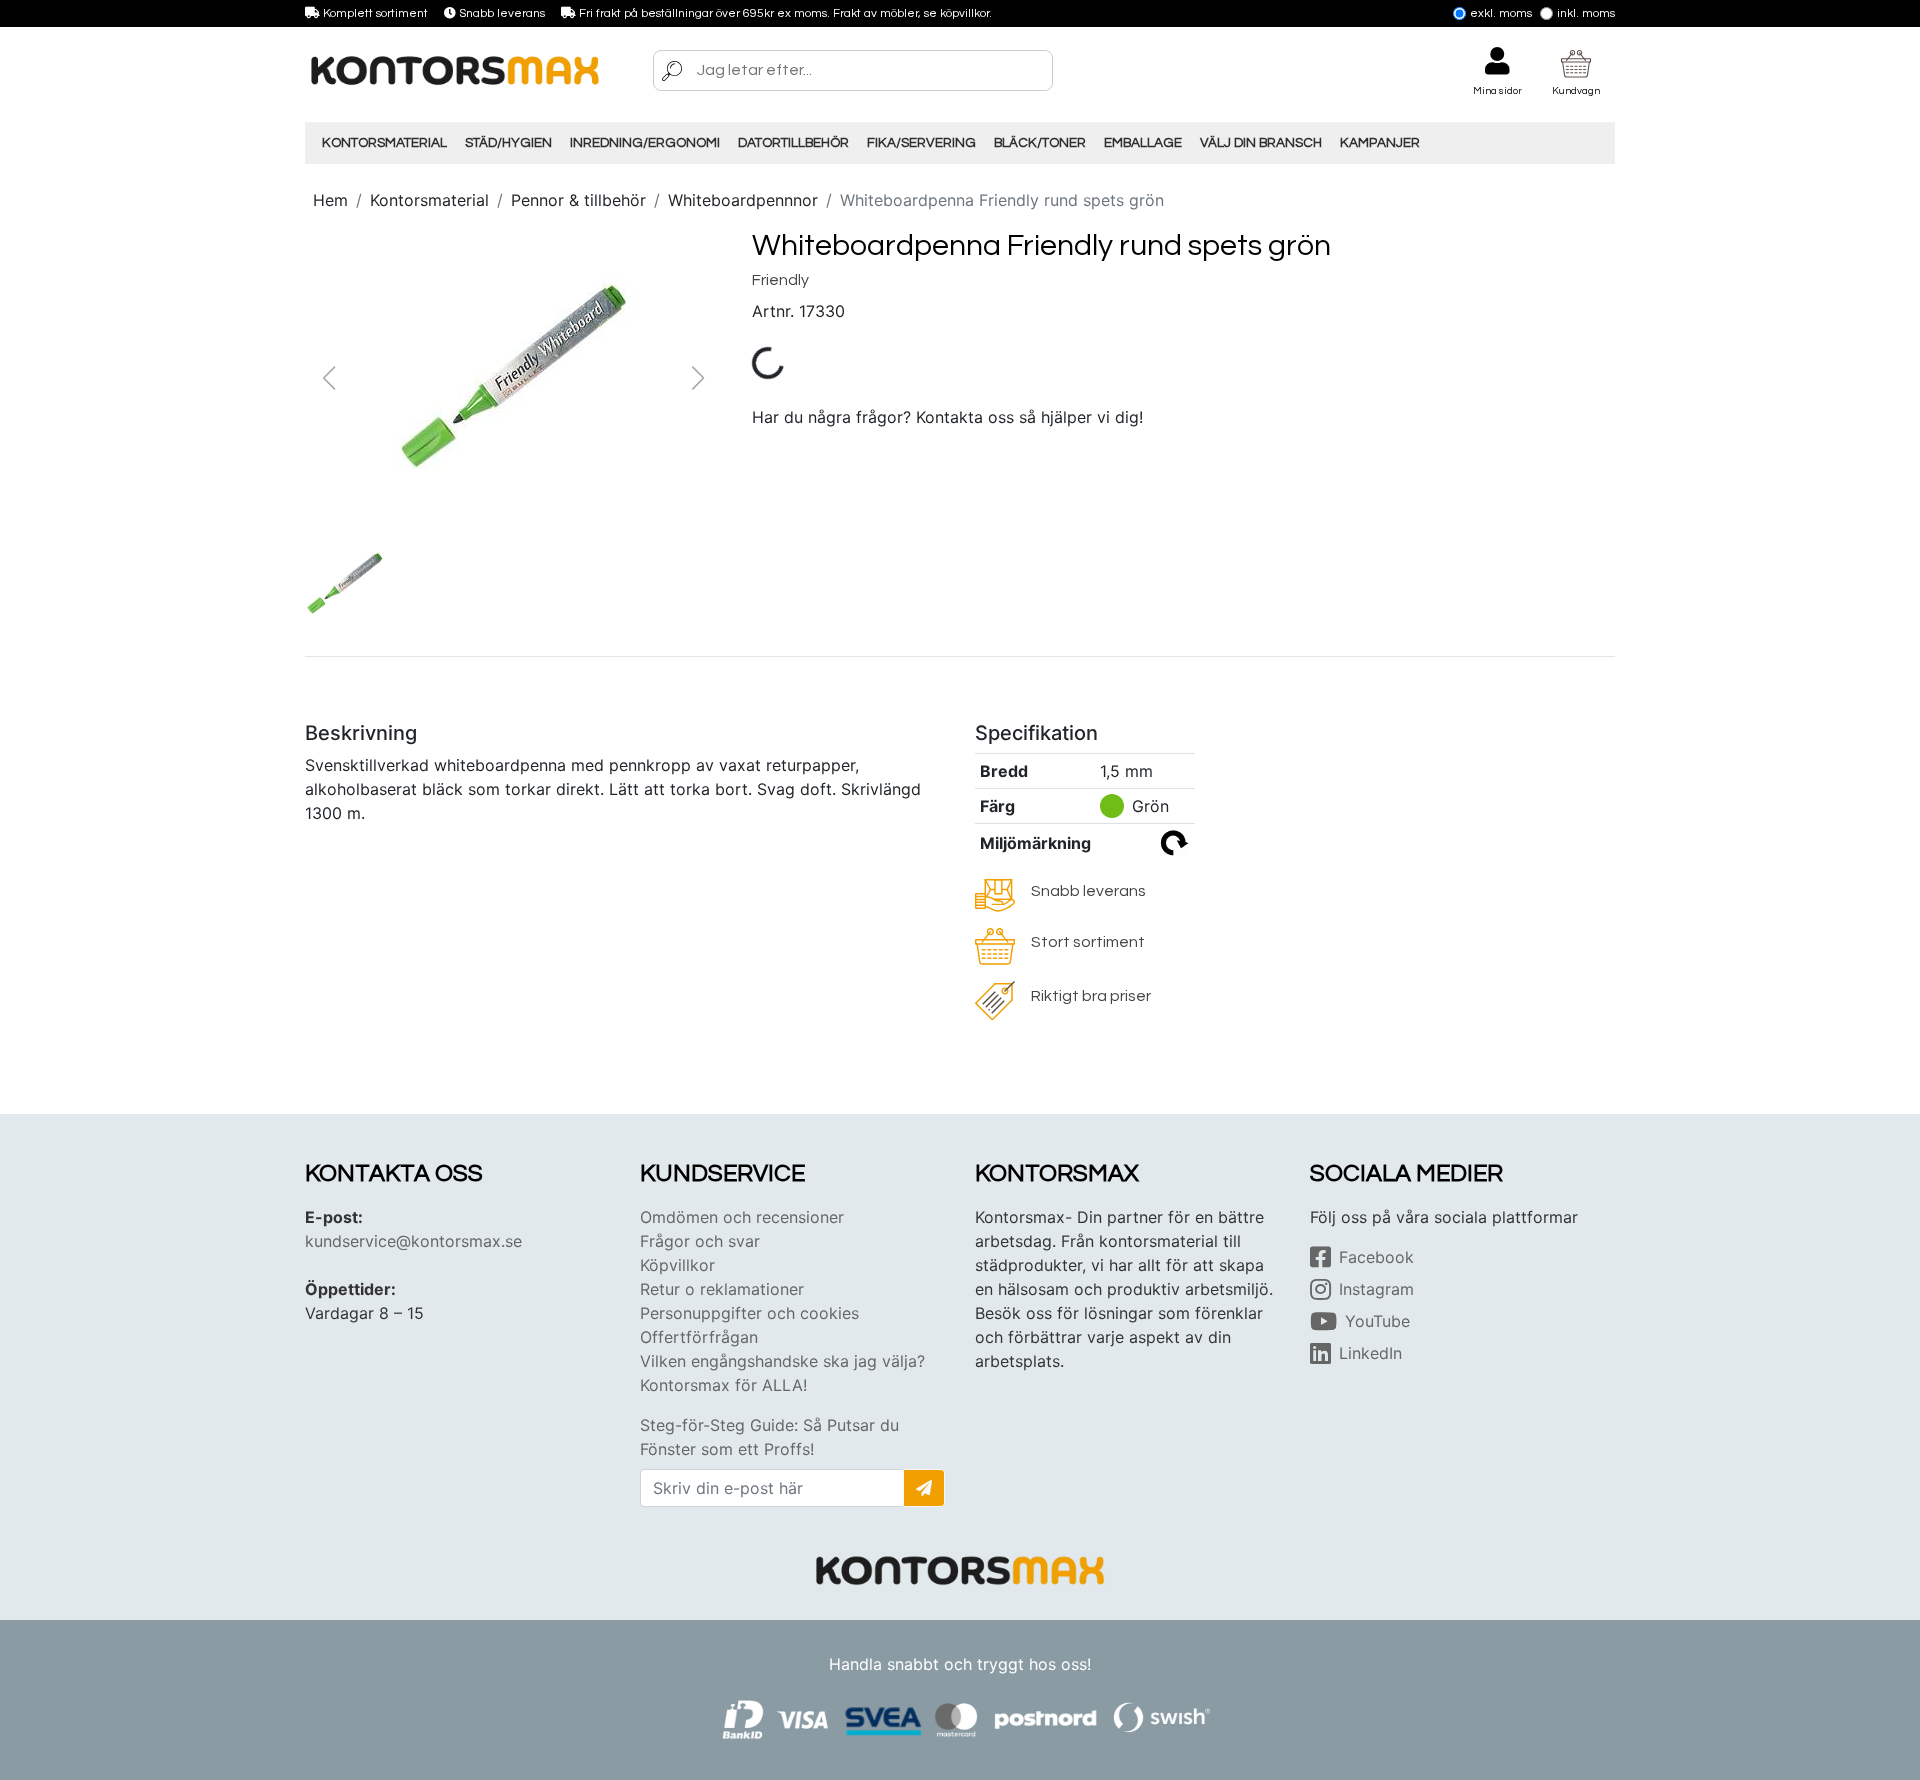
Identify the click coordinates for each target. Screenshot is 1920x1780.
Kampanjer (1380, 143)
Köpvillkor (677, 1265)
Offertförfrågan (699, 1337)
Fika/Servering (921, 143)
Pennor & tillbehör (578, 200)
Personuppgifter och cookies (749, 1313)
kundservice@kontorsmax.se (413, 1241)
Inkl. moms (1586, 13)
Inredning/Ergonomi (645, 143)
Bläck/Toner (1040, 143)
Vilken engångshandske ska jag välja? (782, 1361)
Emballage (1143, 143)
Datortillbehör (793, 143)
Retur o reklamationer (722, 1289)
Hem (330, 200)
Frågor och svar (700, 1241)
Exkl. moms (1501, 13)
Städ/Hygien (508, 143)
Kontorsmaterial (384, 143)
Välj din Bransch (1261, 143)
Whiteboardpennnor (743, 200)
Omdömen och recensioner (742, 1217)
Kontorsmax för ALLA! (723, 1385)
